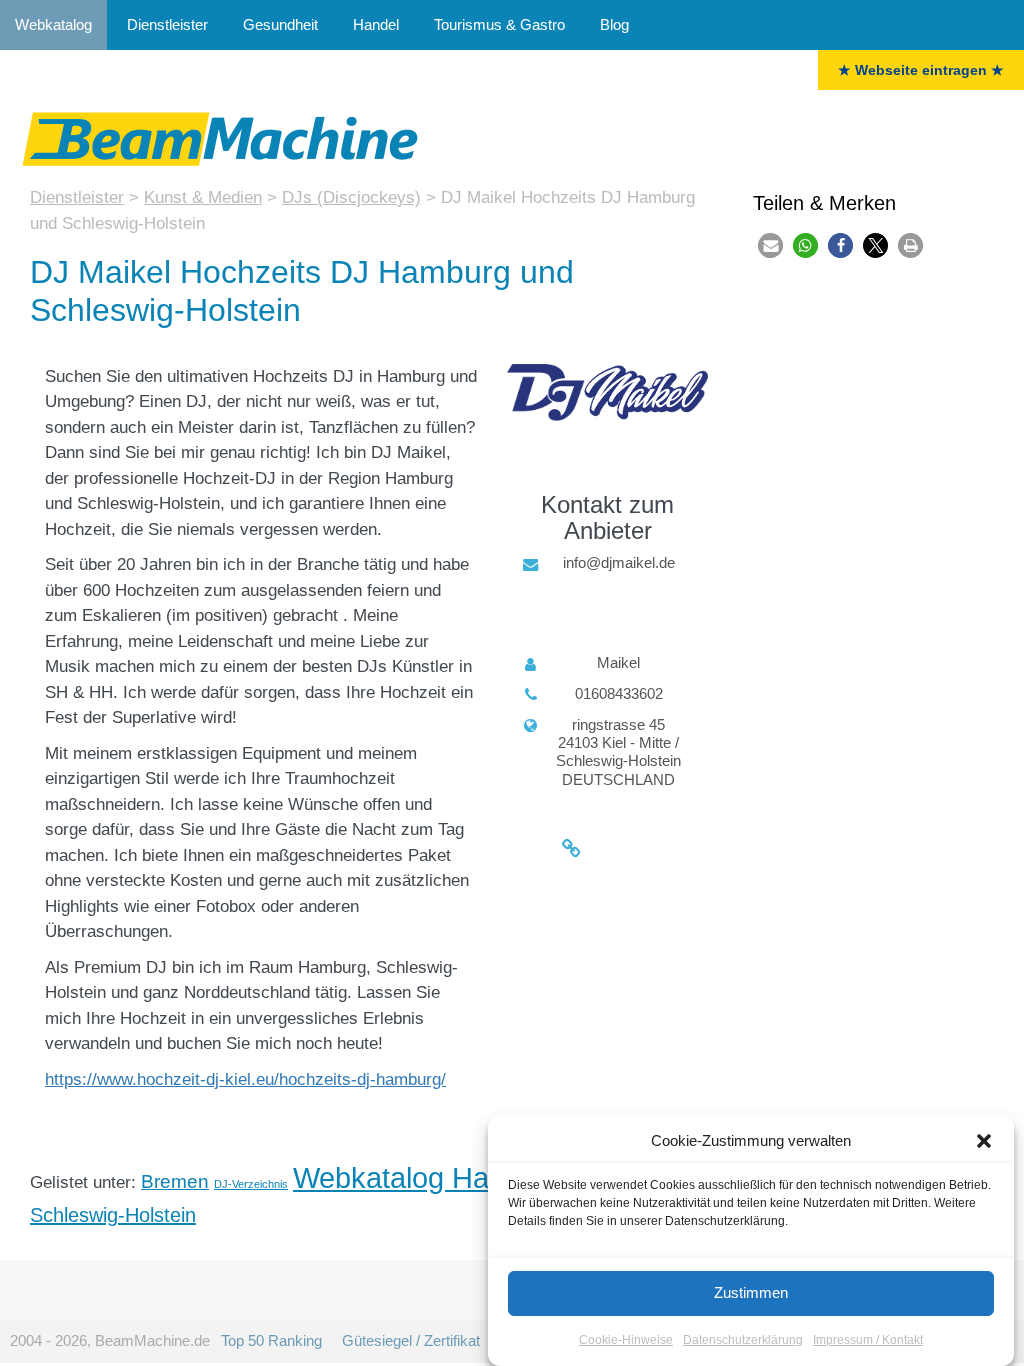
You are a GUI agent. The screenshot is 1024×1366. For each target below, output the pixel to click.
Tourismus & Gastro (499, 24)
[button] (984, 1141)
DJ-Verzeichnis (251, 1184)
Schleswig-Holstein (113, 1215)
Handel (376, 24)
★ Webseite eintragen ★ (921, 70)
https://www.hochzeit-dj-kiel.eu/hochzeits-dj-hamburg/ (245, 1079)
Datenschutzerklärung (743, 1340)
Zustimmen (751, 1292)
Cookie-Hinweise (626, 1340)
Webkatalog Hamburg (432, 1177)
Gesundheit (280, 24)
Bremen (175, 1181)
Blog (614, 24)
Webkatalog (53, 24)
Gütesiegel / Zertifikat (411, 1340)
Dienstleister (167, 24)
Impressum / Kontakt (868, 1340)
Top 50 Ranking (271, 1340)
